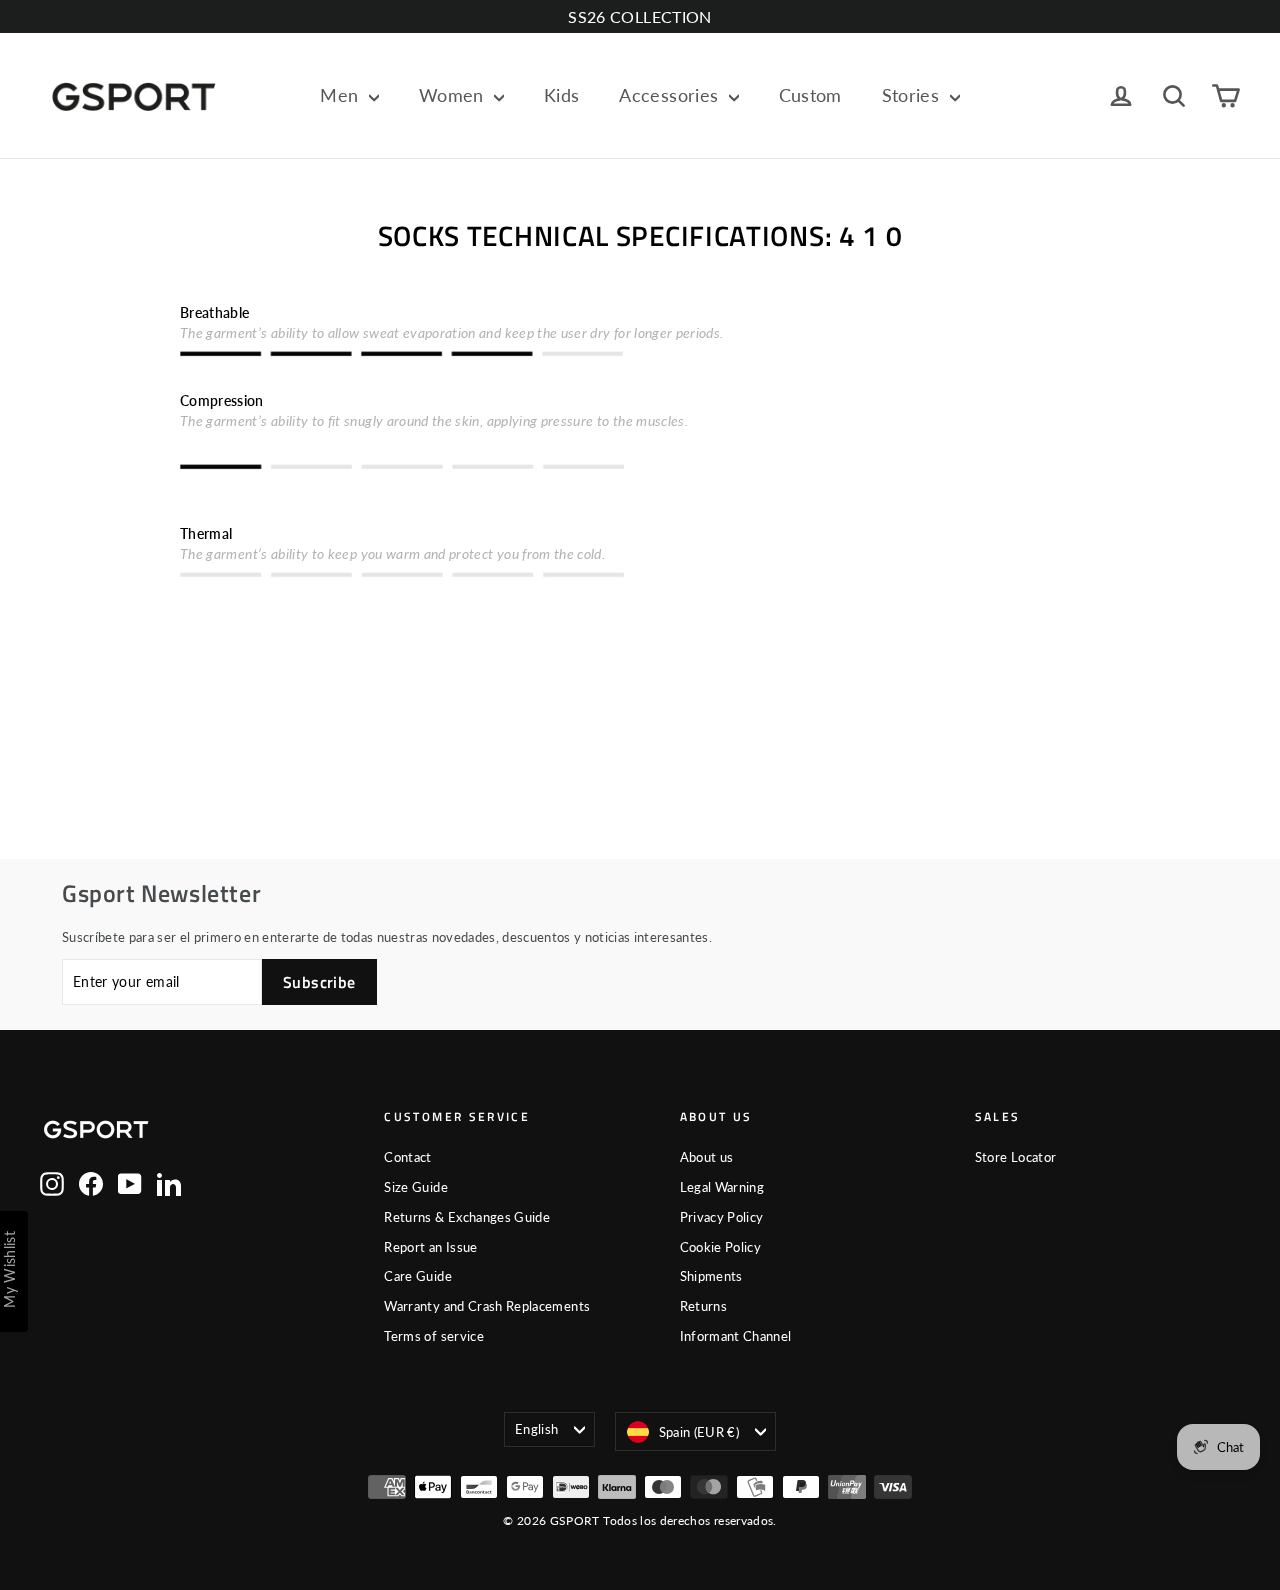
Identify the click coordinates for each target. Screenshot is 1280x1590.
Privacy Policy (722, 1217)
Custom (810, 95)
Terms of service (434, 1336)
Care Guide (418, 1276)
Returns (703, 1306)
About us (707, 1157)
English (536, 1429)
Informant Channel (736, 1336)
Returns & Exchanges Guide (467, 1217)
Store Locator (1016, 1157)
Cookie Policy (721, 1247)
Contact (407, 1157)
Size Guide (416, 1187)
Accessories (671, 95)
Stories (913, 95)
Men (341, 95)
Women (454, 95)
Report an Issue (430, 1247)
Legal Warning (722, 1187)
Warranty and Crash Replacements (487, 1306)
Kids (561, 95)
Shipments (711, 1276)
